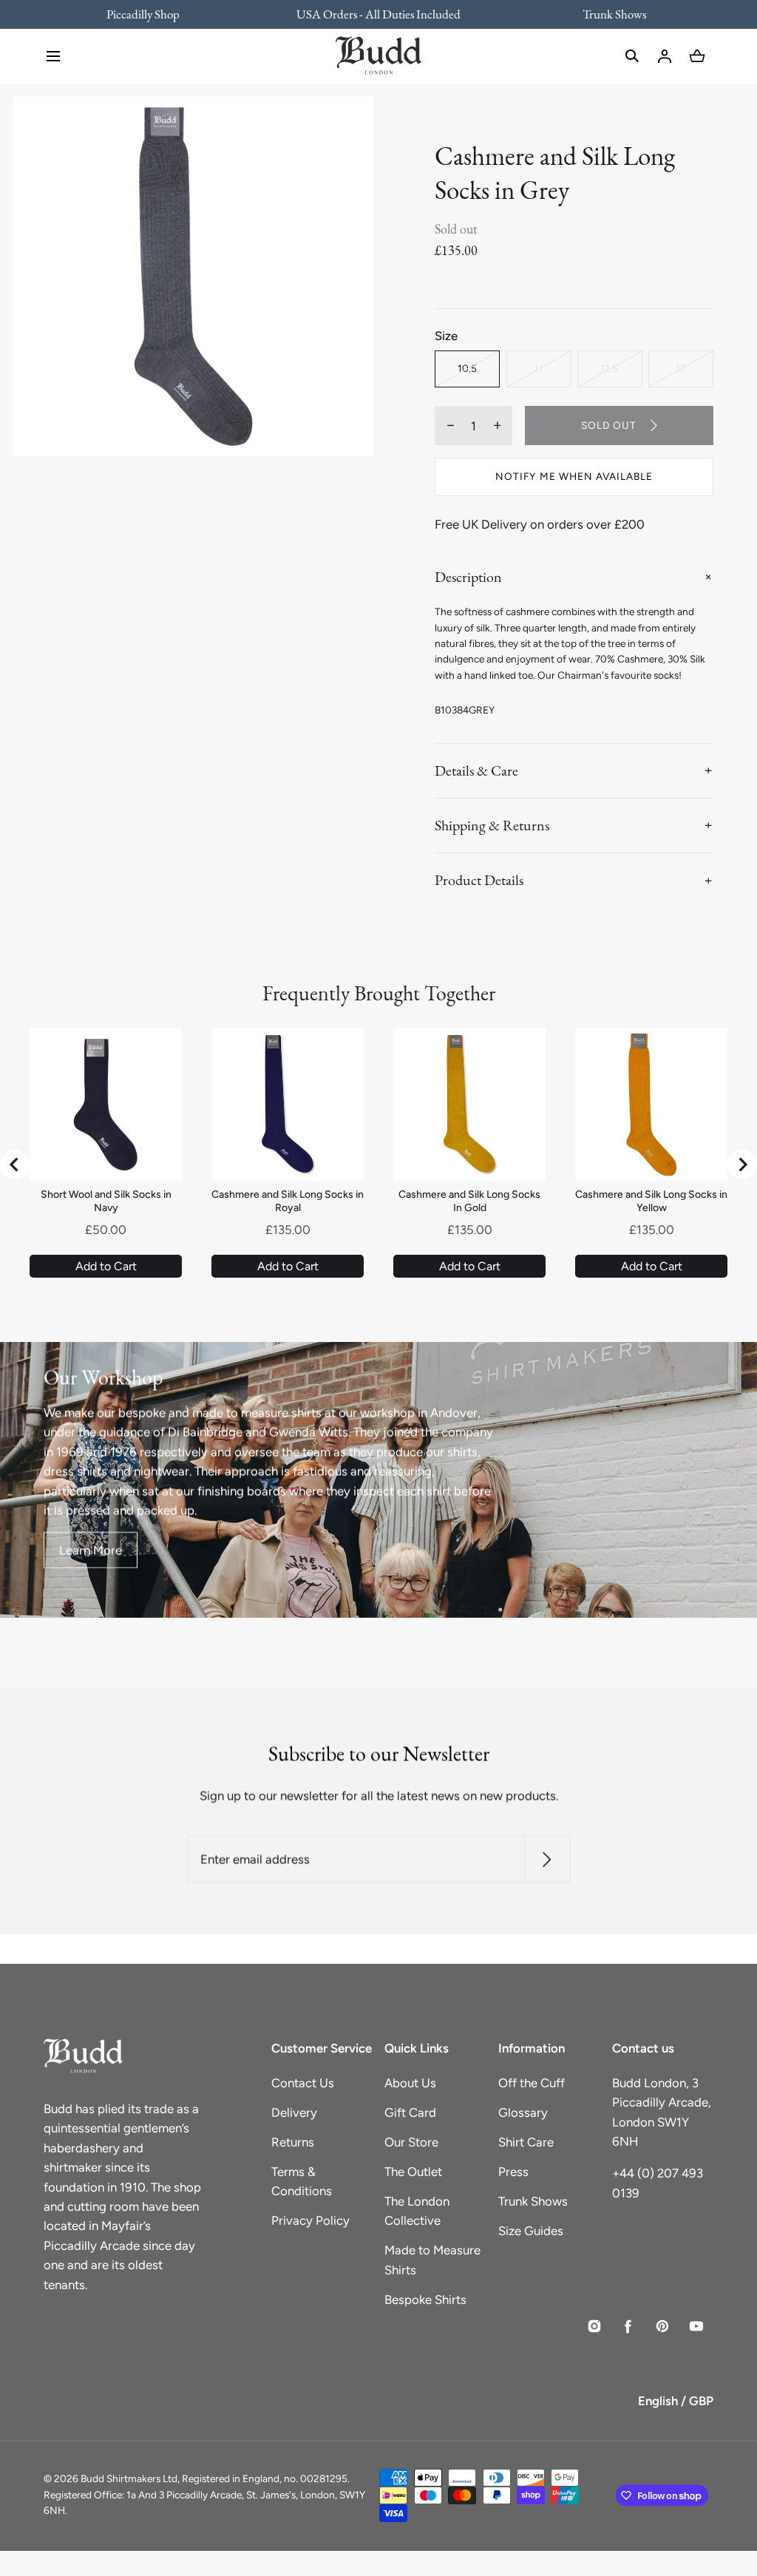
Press (513, 2172)
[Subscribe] (547, 1859)
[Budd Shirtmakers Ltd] (378, 56)
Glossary (523, 2112)
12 (681, 368)
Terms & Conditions (302, 2181)
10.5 (467, 368)
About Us (410, 2083)
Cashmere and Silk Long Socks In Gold (469, 1201)
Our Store (411, 2142)
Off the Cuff (532, 2083)
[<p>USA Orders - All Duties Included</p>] (379, 14)
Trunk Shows (533, 2201)
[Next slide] (742, 1165)
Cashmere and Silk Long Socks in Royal (288, 1201)
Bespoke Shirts (425, 2299)
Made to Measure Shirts (432, 2260)
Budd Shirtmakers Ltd (129, 2478)
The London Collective (417, 2211)
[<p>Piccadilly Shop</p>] (152, 14)
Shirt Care (526, 2142)
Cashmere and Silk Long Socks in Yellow (651, 1201)
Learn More (91, 1550)
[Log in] (665, 56)
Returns (293, 2142)
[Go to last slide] (15, 1165)
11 (539, 368)
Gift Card (410, 2112)
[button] (53, 56)
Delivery (294, 2112)
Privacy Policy (310, 2220)
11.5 (610, 368)
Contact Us (303, 2083)
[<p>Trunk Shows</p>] (605, 14)
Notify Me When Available (574, 476)
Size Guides (531, 2231)
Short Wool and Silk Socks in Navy (106, 1201)
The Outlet (413, 2172)
